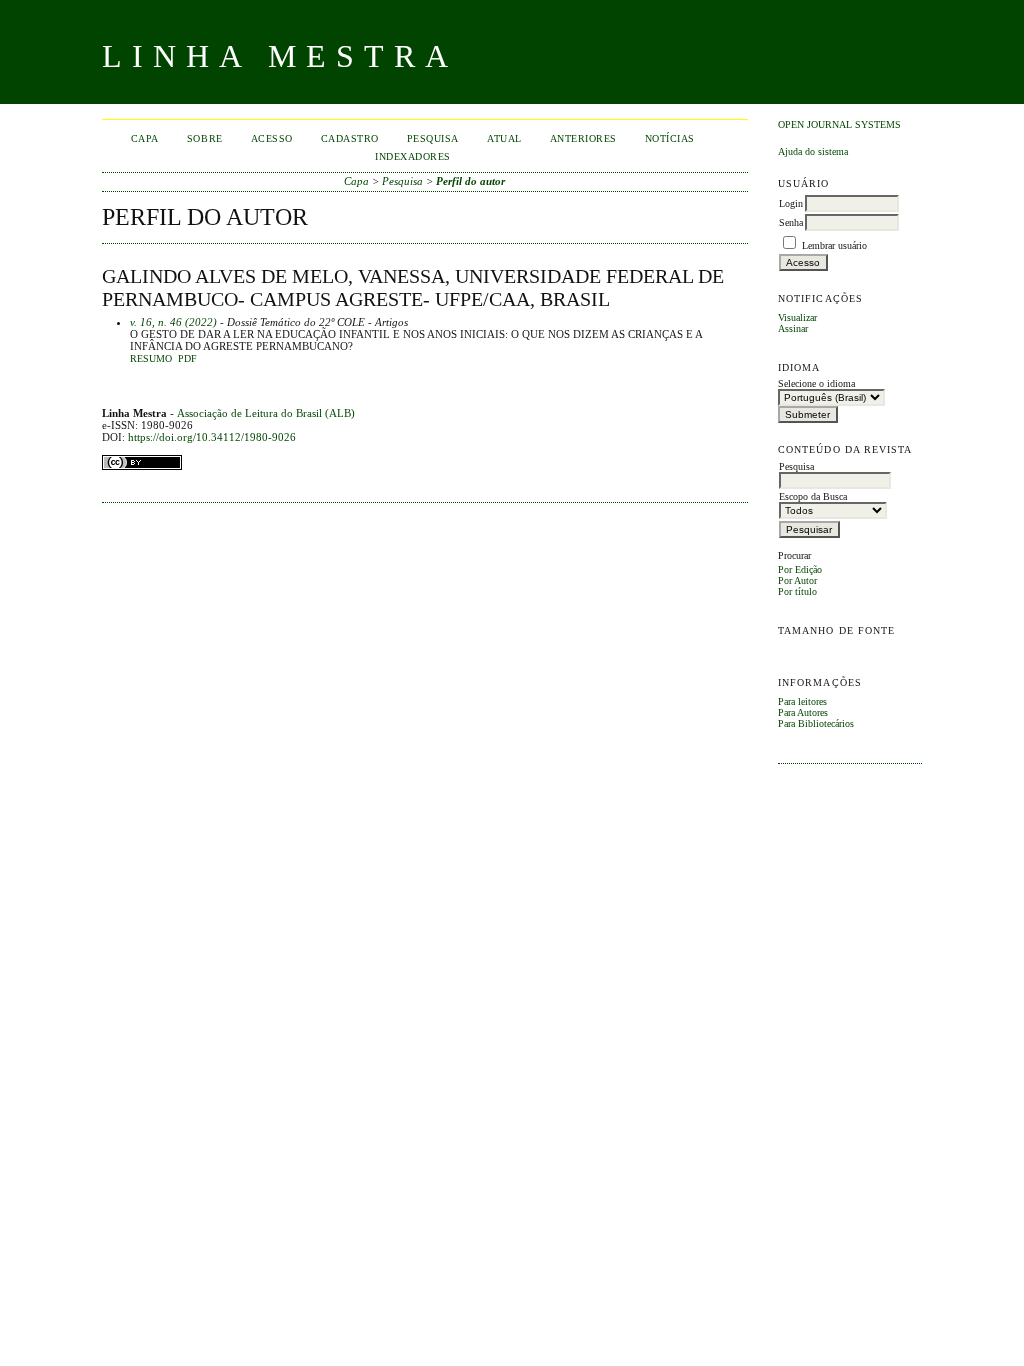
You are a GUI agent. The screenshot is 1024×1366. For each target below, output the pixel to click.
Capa (145, 138)
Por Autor (797, 580)
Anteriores (583, 138)
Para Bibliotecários (816, 723)
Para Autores (803, 712)
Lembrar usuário (834, 245)
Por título (797, 591)
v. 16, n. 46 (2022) (173, 322)
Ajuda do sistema (813, 151)
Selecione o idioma (816, 383)
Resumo (151, 359)
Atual (504, 138)
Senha (791, 222)
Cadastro (350, 138)
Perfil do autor (470, 181)
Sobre (205, 138)
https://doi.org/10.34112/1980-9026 (212, 437)
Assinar (793, 328)
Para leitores (802, 701)
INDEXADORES (413, 156)
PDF (187, 359)
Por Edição (800, 569)
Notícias (670, 138)
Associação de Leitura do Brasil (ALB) (266, 413)
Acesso (272, 138)
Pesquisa (433, 138)
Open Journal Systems (839, 124)
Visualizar (797, 317)
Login (791, 203)
